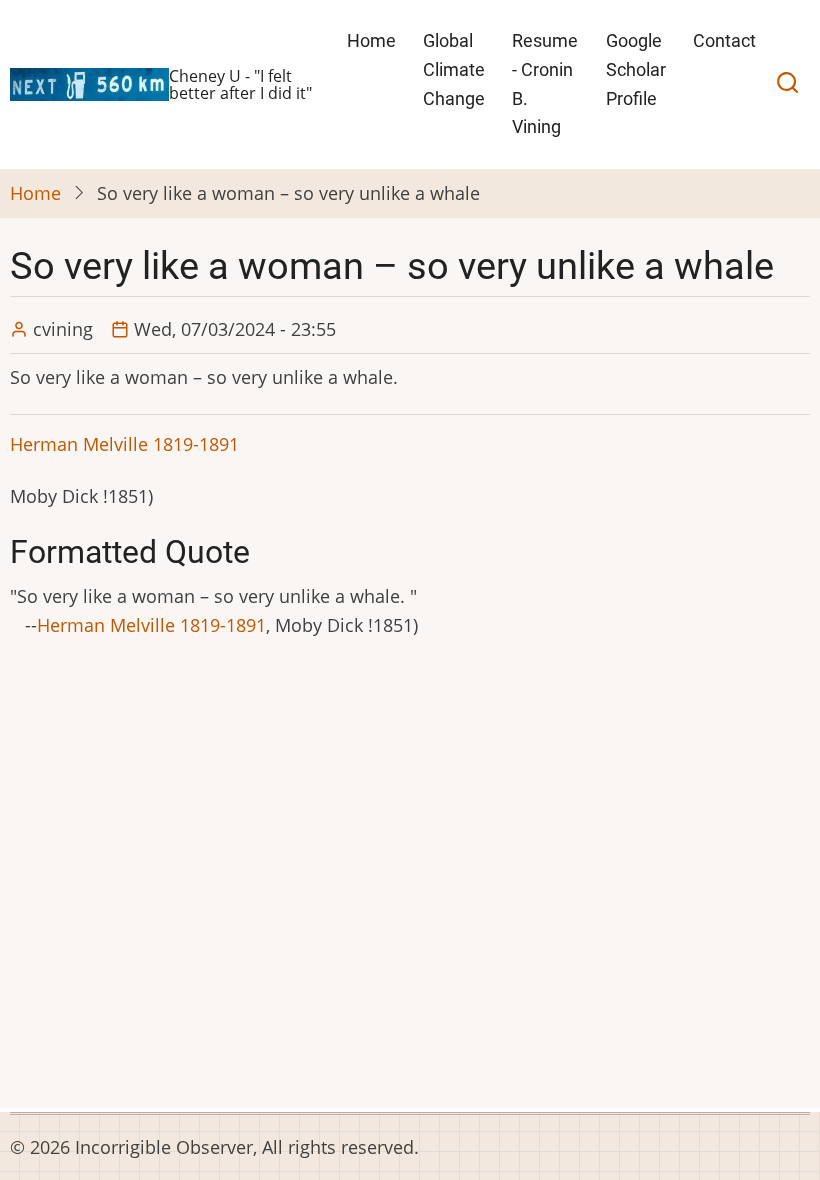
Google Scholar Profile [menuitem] (636, 69)
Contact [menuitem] (724, 40)
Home (35, 193)
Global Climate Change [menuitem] (454, 69)
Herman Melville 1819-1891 (124, 444)
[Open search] (787, 85)
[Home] (89, 82)
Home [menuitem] (371, 40)
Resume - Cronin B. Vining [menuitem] (545, 83)
